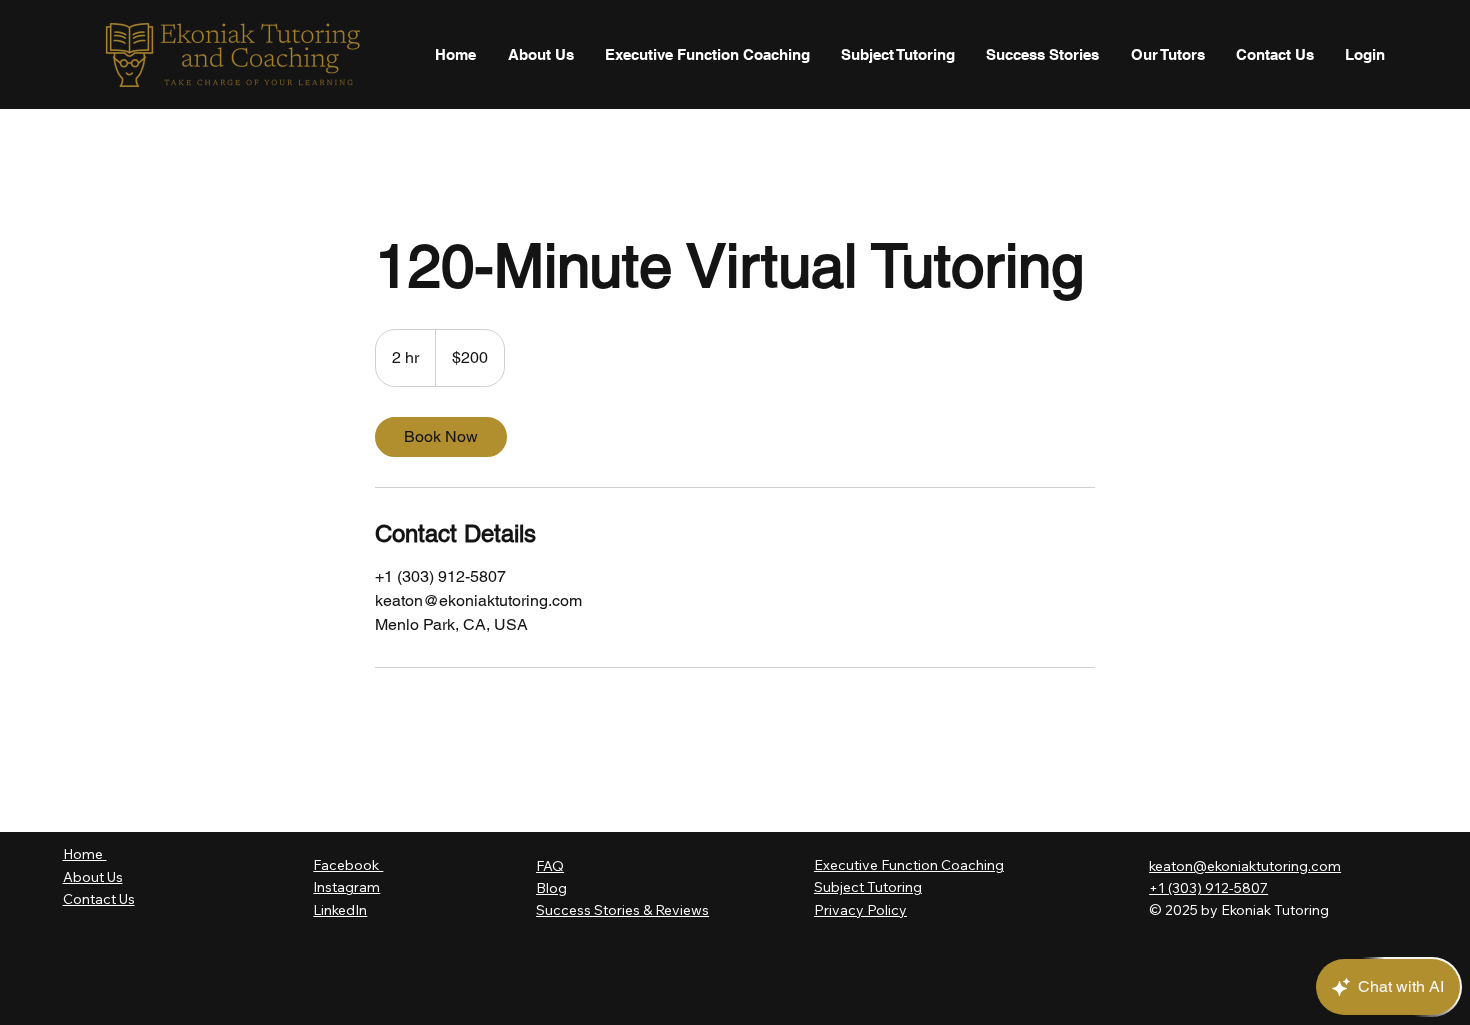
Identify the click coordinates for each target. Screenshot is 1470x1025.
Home (85, 854)
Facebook (348, 865)
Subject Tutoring (868, 887)
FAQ (550, 866)
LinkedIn (340, 910)
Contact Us (99, 899)
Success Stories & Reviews (622, 910)
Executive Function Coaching (909, 865)
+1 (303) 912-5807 (1208, 888)
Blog (551, 888)
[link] (441, 437)
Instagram (346, 887)
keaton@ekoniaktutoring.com (1245, 866)
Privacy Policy (860, 910)
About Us (93, 877)
